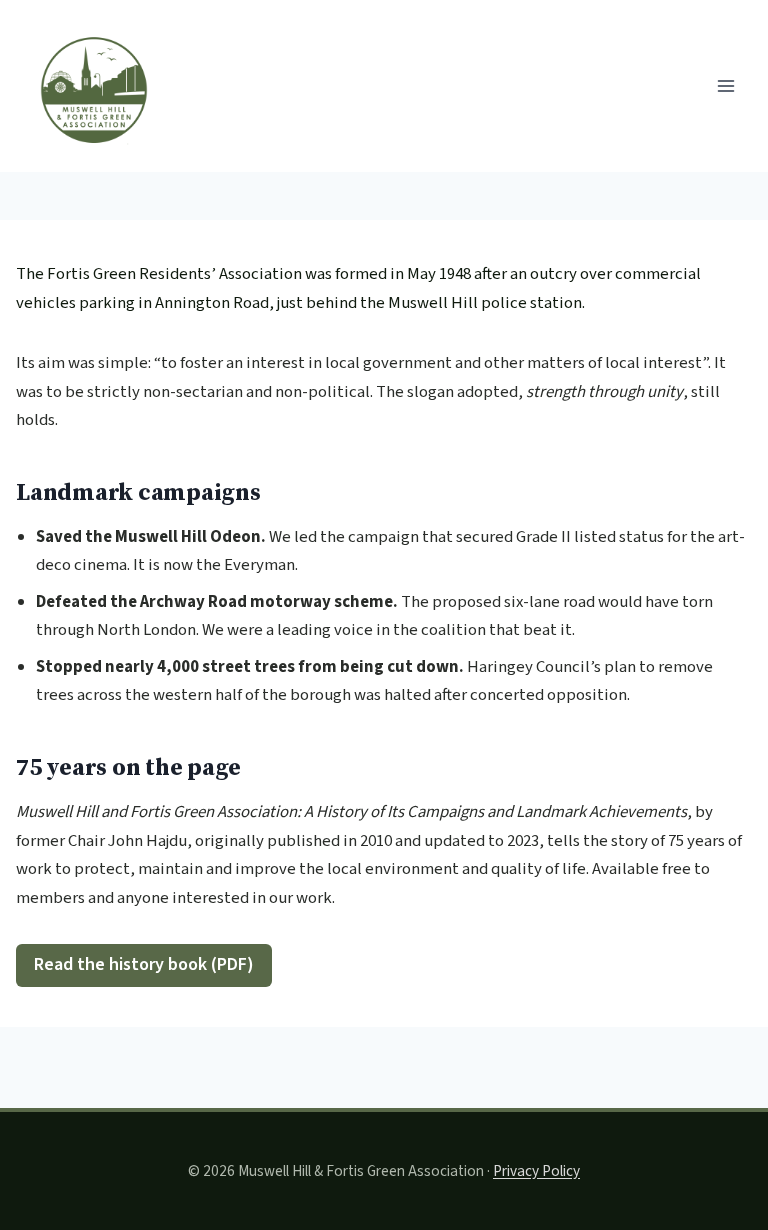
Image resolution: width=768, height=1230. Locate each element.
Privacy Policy (536, 1171)
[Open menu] (725, 85)
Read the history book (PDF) (144, 964)
